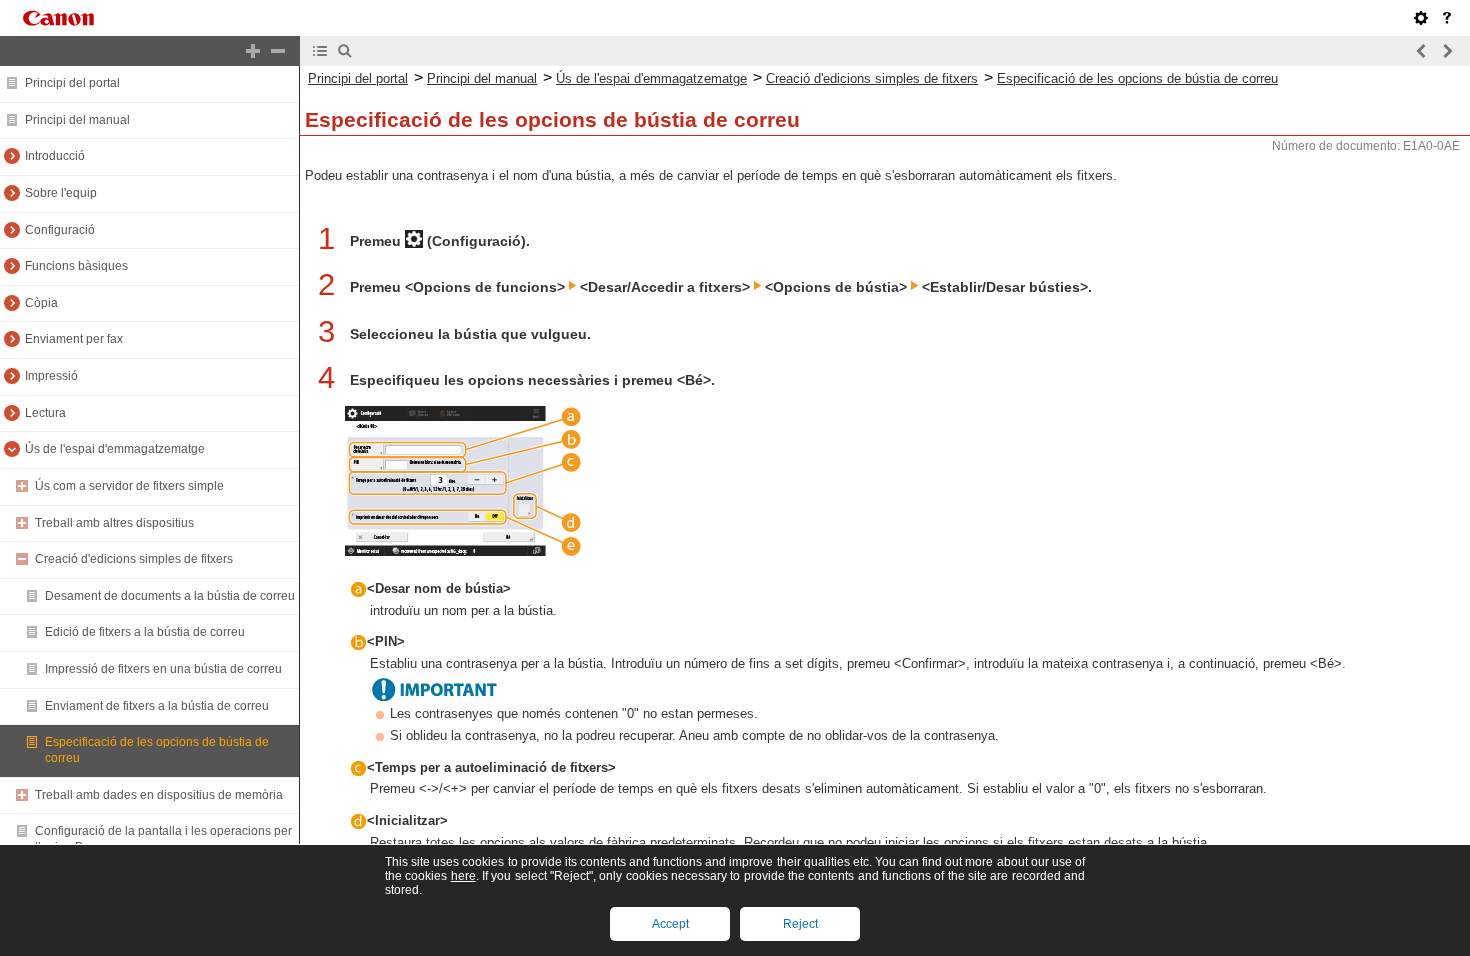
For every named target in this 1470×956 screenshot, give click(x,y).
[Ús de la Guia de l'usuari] (1447, 18)
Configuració (60, 230)
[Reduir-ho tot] (278, 51)
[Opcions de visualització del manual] (1421, 18)
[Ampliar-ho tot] (253, 51)
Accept (670, 924)
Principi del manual (77, 120)
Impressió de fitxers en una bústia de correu (163, 669)
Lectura (45, 413)
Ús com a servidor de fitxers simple (129, 486)
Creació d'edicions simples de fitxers (134, 559)
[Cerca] (345, 51)
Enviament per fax (74, 339)
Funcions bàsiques (76, 266)
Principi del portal (72, 83)
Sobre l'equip (61, 193)
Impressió (51, 376)
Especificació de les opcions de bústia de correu (1137, 78)
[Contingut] (320, 51)
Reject (800, 924)
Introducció (55, 156)
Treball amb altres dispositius (114, 523)
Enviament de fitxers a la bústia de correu (157, 706)
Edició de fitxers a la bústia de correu (145, 632)
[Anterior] (1422, 51)
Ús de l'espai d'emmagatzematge (115, 449)
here (463, 876)
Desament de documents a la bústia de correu (170, 596)
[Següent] (1447, 51)
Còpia (41, 303)
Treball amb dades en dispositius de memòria (159, 795)
